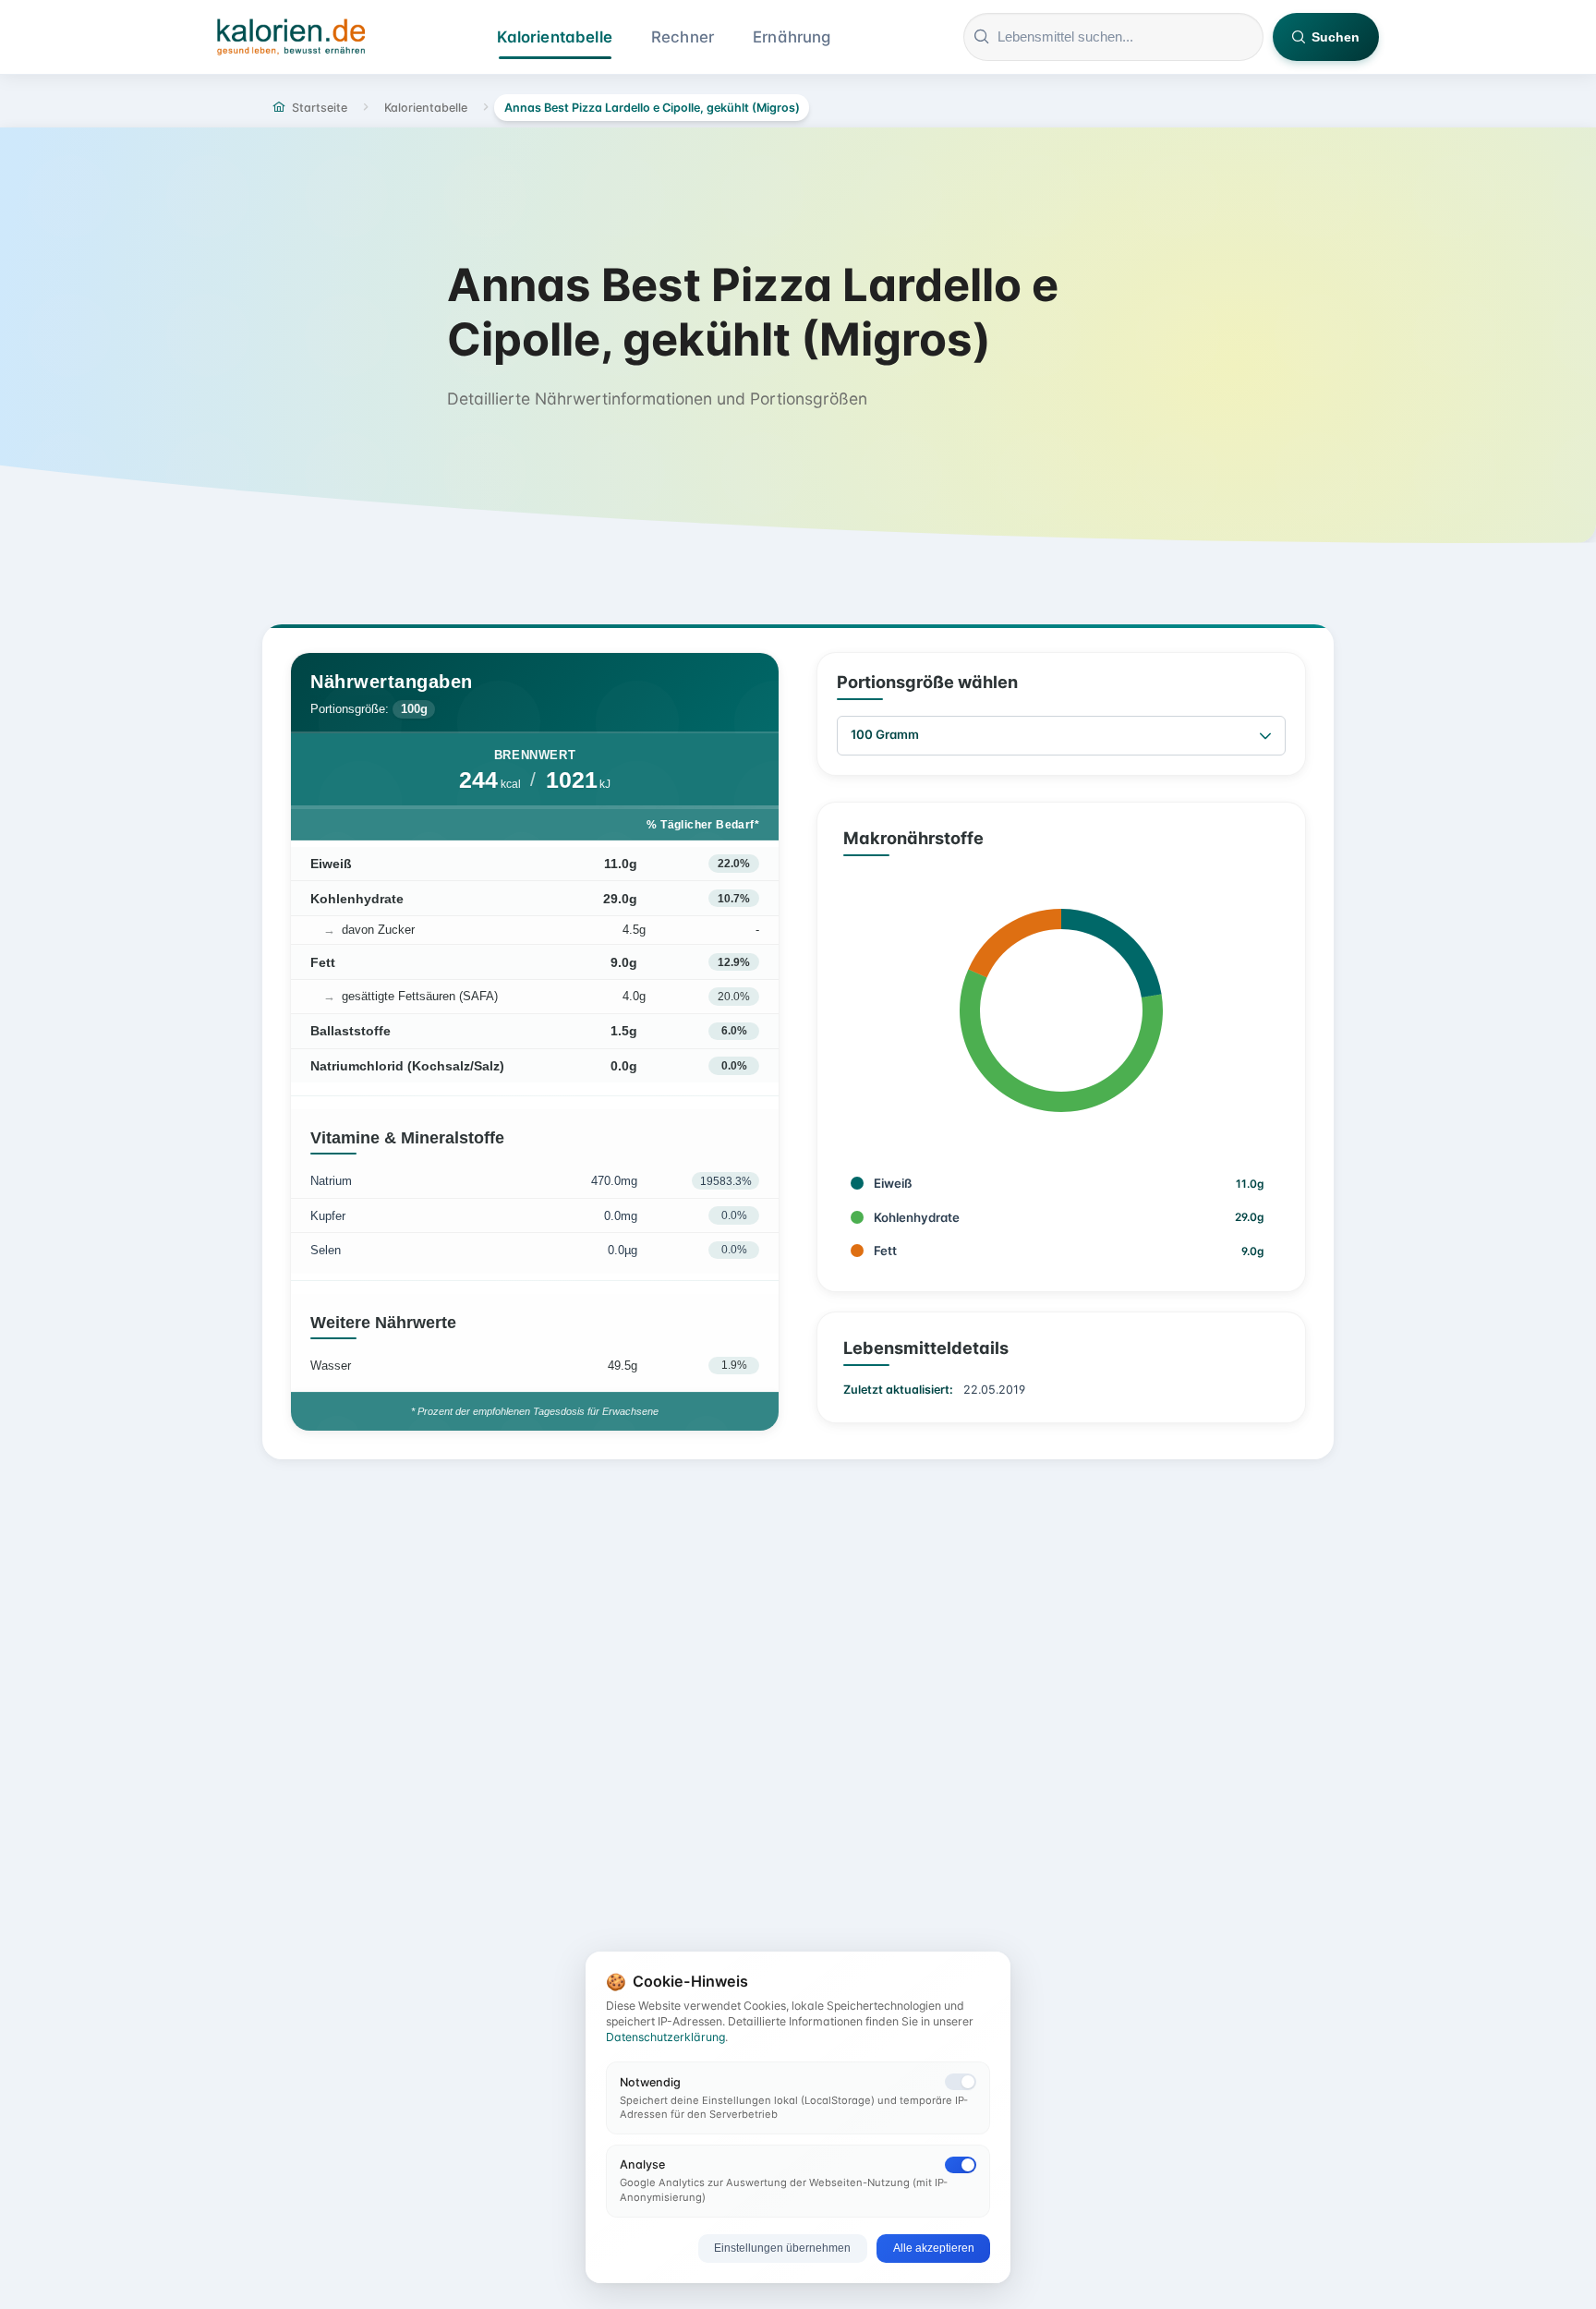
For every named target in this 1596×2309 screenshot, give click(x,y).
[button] (1265, 736)
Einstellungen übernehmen (782, 2248)
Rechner (683, 37)
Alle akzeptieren (934, 2248)
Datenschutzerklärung (665, 2037)
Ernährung (792, 37)
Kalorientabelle (555, 37)
